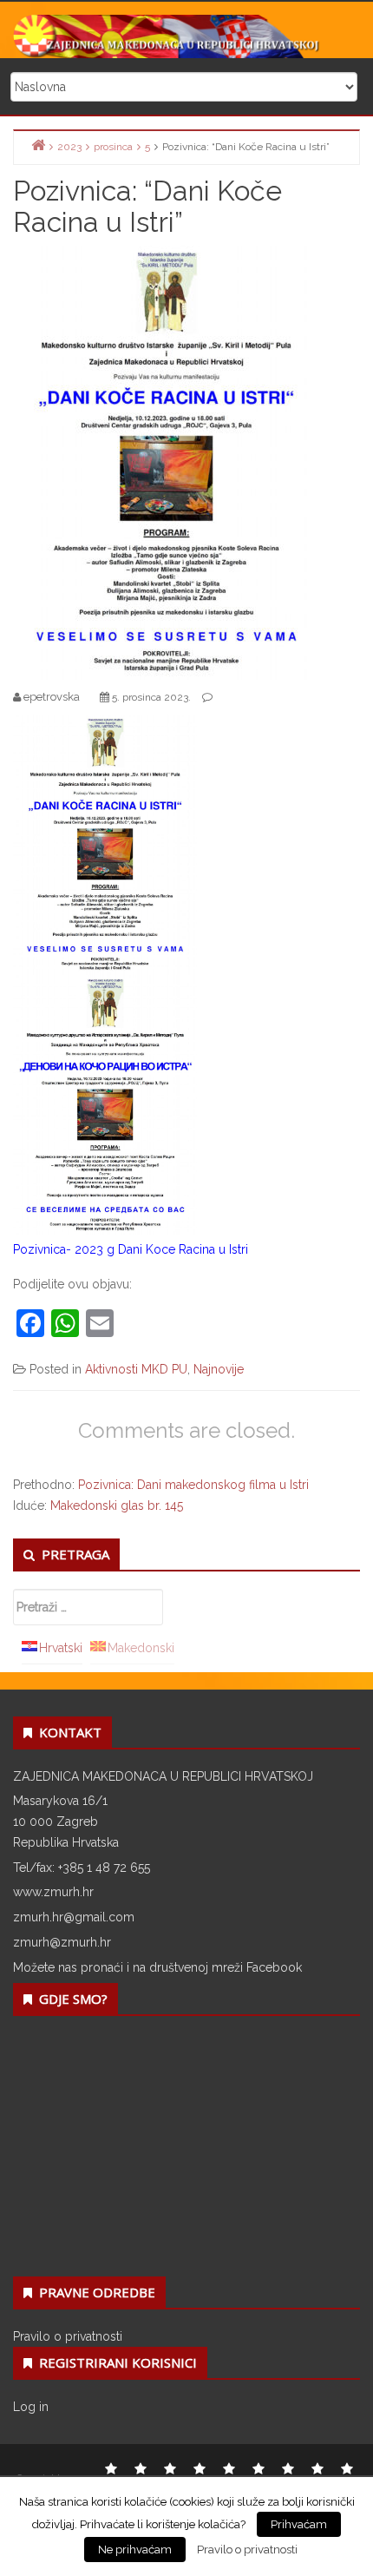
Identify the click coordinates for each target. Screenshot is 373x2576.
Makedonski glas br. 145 (117, 1505)
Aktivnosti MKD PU (136, 1369)
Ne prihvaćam (135, 2550)
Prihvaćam (299, 2524)
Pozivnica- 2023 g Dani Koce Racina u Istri (131, 1249)
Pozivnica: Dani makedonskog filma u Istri (193, 1485)
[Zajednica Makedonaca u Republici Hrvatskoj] (186, 36)
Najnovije (219, 1369)
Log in (31, 2407)
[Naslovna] (38, 145)
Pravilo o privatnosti (68, 2336)
